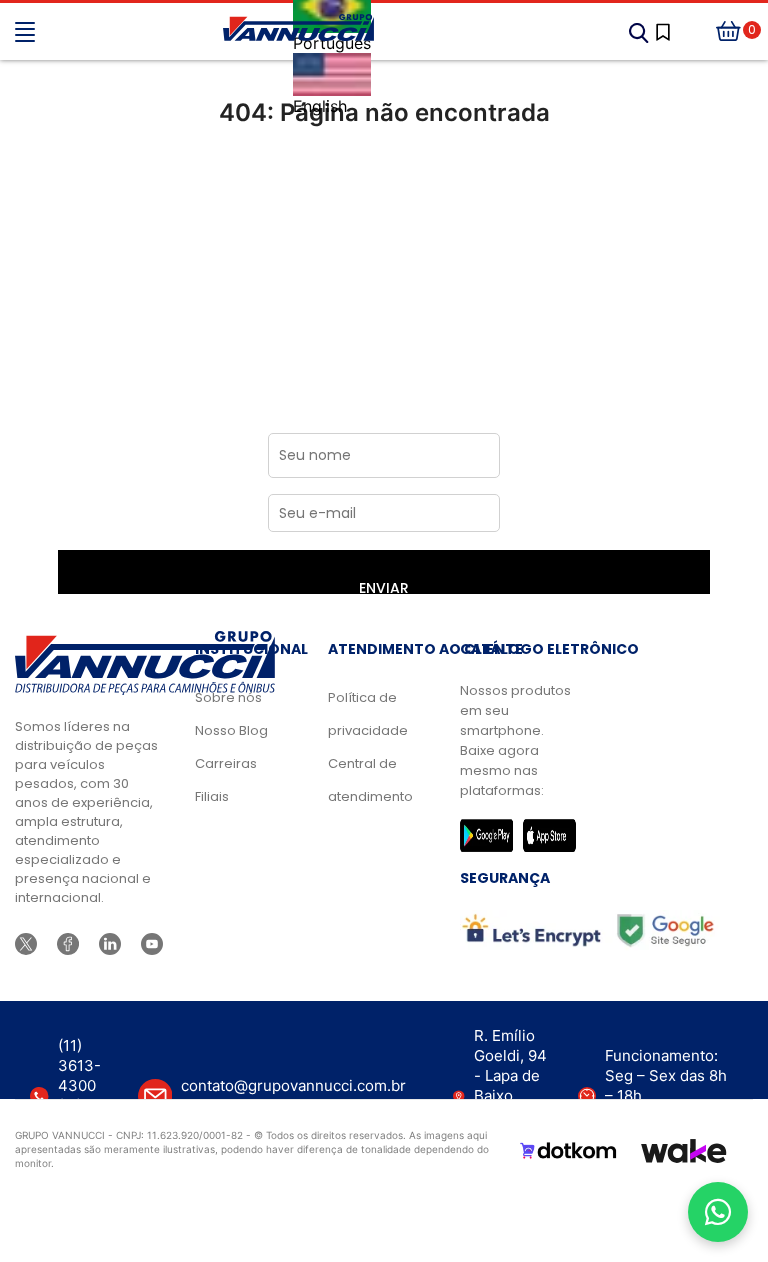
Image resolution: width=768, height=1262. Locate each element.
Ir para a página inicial (384, 196)
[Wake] (684, 1151)
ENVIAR (384, 586)
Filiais (212, 796)
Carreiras (226, 763)
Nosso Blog (231, 730)
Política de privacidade (365, 714)
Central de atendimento (365, 780)
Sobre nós (228, 697)
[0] (729, 32)
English (320, 106)
